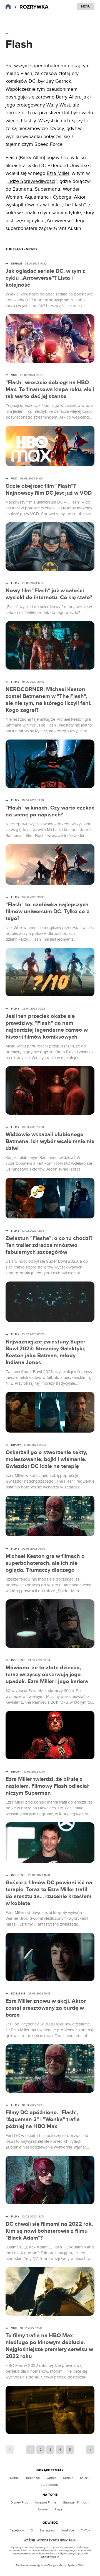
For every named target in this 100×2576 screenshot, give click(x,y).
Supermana (47, 189)
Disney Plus (19, 2502)
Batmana (22, 189)
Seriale (68, 2478)
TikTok (86, 2530)
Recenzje (33, 2478)
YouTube (68, 2530)
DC (32, 81)
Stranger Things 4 (76, 2502)
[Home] (32, 7)
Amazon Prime (46, 2502)
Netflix (15, 2478)
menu (86, 6)
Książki (85, 2478)
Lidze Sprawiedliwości (31, 181)
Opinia (52, 2478)
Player (59, 2509)
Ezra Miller (58, 173)
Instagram (47, 2530)
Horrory (42, 2509)
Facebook (17, 2530)
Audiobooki (50, 2485)
